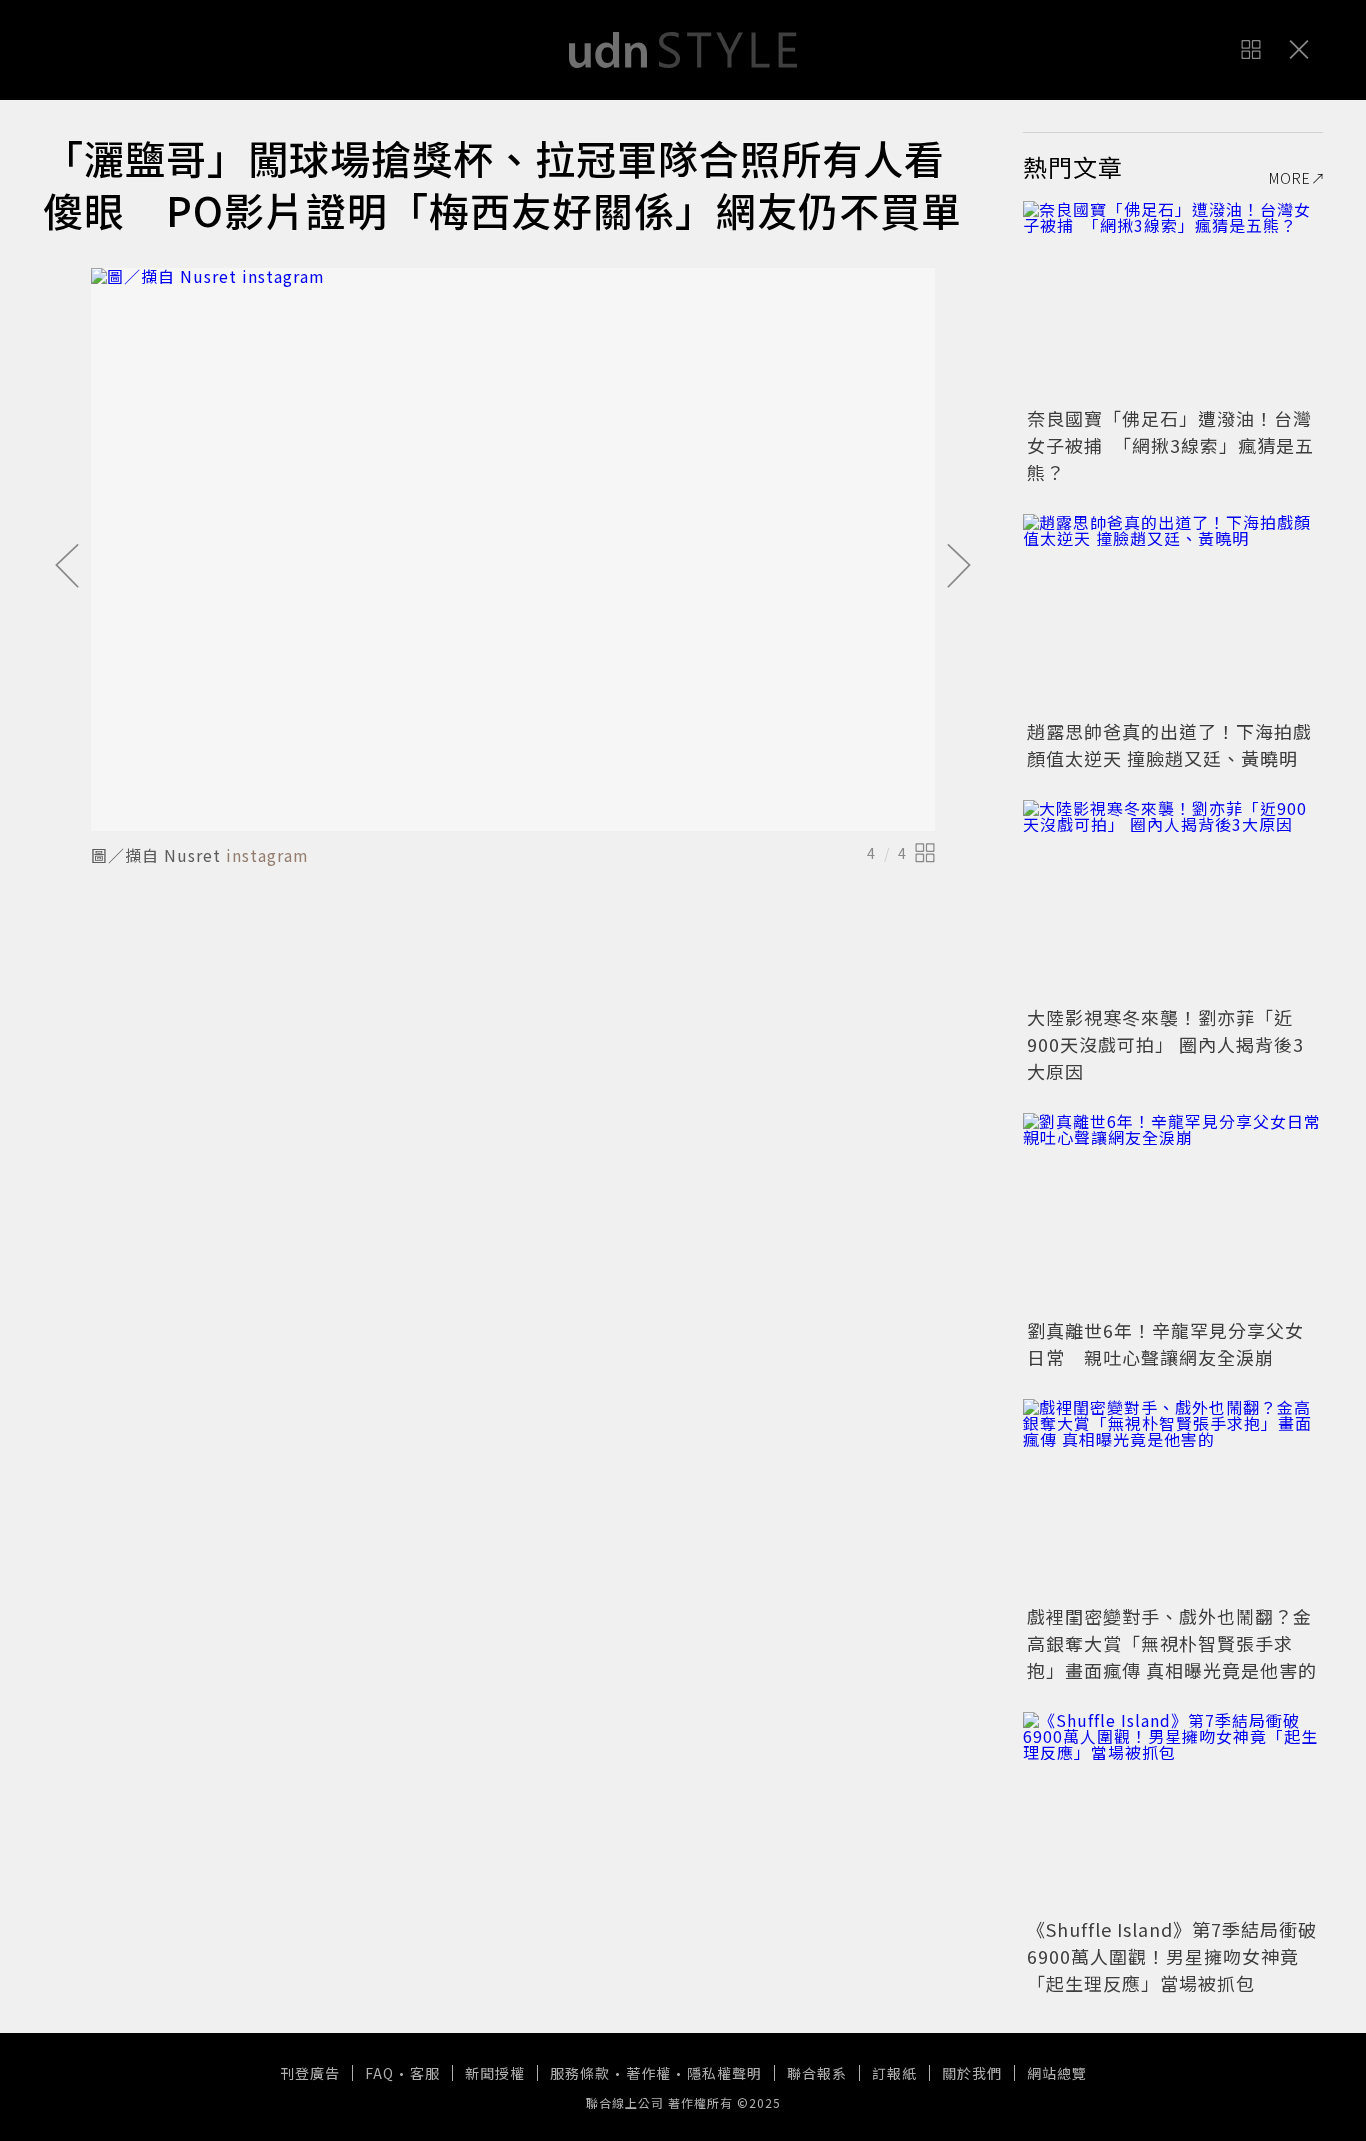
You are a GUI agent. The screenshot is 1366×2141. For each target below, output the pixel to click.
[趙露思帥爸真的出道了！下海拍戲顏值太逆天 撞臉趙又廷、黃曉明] (1173, 614)
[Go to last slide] (67, 567)
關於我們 (972, 2073)
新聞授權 (495, 2073)
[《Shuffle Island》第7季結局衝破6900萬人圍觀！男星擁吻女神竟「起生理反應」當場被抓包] (1173, 1812)
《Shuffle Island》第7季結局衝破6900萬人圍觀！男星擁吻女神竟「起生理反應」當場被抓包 (1172, 1956)
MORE (1290, 178)
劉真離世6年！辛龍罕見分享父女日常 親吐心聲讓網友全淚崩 (1165, 1343)
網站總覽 (1057, 2073)
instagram (267, 855)
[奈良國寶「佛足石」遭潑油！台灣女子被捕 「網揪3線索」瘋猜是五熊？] (1173, 301)
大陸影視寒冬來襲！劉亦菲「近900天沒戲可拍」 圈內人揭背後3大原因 (1165, 1044)
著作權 (648, 2073)
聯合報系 (817, 2073)
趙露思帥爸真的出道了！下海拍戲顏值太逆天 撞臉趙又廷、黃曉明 (1169, 744)
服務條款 (580, 2073)
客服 (425, 2073)
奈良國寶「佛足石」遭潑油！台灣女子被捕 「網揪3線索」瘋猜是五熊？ (1170, 445)
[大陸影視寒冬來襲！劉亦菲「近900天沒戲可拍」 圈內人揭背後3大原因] (1173, 900)
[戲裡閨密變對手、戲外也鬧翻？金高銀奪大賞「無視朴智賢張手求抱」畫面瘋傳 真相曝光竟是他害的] (1173, 1499)
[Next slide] (959, 567)
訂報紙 (894, 2073)
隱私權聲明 (724, 2073)
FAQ (379, 2073)
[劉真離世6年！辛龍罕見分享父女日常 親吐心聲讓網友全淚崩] (1173, 1213)
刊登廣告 (310, 2073)
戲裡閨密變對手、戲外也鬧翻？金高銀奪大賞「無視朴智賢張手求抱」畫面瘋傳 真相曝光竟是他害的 (1172, 1643)
